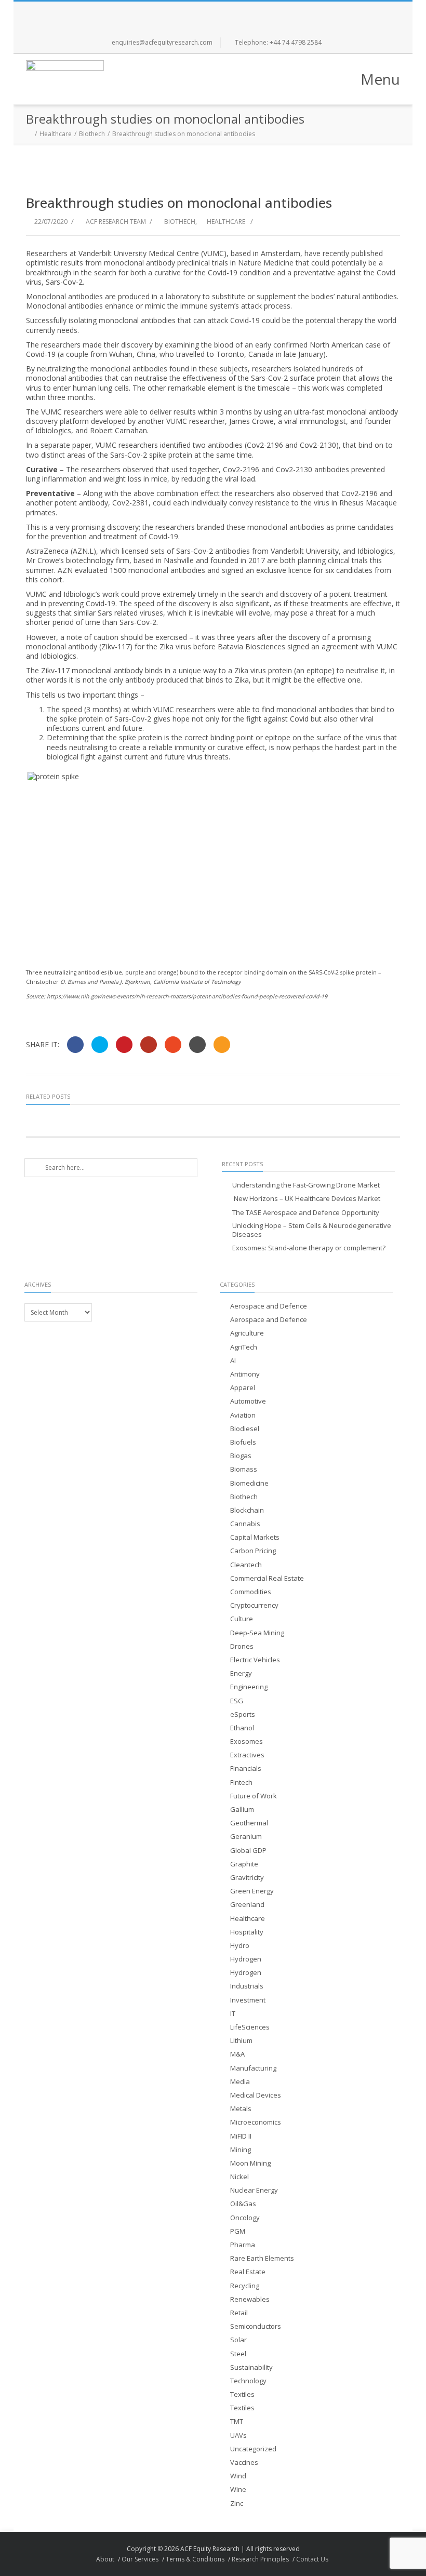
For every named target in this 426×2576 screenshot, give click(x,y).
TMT (237, 2421)
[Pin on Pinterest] (124, 1045)
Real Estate (248, 2272)
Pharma (243, 2245)
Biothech (92, 134)
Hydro (240, 1946)
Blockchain (247, 1510)
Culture (242, 1619)
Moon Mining (250, 2163)
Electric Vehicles (255, 1660)
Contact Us (312, 2559)
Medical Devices (256, 2095)
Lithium (241, 2041)
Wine (238, 2490)
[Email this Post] (222, 1045)
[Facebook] (179, 12)
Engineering (249, 1687)
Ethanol (242, 1728)
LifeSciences (250, 2027)
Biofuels (243, 1442)
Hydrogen (246, 1959)
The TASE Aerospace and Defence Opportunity (306, 1213)
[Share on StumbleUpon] (173, 1045)
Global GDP (248, 1851)
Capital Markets (255, 1537)
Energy (241, 1673)
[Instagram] (224, 12)
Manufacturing (253, 2068)
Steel (238, 2354)
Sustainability (251, 2367)
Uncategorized (253, 2449)
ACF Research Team (116, 222)
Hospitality (247, 1932)
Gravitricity (247, 1878)
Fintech (241, 1783)
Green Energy (252, 1891)
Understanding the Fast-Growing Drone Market (306, 1185)
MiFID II (241, 2136)
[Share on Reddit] (197, 1045)
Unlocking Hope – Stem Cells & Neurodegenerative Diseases (312, 1230)
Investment (248, 2000)
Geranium (246, 1837)
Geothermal (249, 1823)
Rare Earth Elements (262, 2258)
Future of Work (254, 1796)
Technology (248, 2381)
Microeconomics (256, 2122)
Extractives (247, 1755)
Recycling (245, 2286)
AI (233, 1361)
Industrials (247, 1986)
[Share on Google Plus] (149, 1045)
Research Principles (260, 2559)
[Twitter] (202, 12)
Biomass (244, 1469)
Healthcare (56, 134)
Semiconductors (256, 2326)
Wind (238, 2476)
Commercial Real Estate (267, 1578)
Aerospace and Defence (269, 1306)
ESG (237, 1701)
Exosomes (247, 1741)
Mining (241, 2150)
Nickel (239, 2177)
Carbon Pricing (253, 1551)
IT (233, 2014)
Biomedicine (249, 1483)
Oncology (245, 2218)
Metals (241, 2109)
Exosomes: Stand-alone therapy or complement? (309, 1248)
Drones (242, 1646)
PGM (238, 2231)
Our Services (140, 2559)
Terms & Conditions (195, 2559)
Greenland (247, 1905)
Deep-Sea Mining (257, 1633)
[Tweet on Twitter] (100, 1045)
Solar (238, 2340)
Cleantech (246, 1565)
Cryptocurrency (254, 1605)
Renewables (250, 2299)
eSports (243, 1714)
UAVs (238, 2435)
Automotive (248, 1401)
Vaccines (244, 2462)
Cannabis (245, 1524)
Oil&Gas (243, 2204)
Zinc (237, 2504)
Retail (239, 2313)
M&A (237, 2054)
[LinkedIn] (247, 12)
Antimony (245, 1374)
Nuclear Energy (254, 2190)
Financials (246, 1769)
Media (240, 2082)
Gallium (242, 1810)
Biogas (241, 1456)
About (105, 2559)
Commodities (251, 1592)
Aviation (243, 1415)
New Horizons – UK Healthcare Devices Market (306, 1199)
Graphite (244, 1864)
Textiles (242, 2394)
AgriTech (244, 1347)
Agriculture (247, 1333)
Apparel (243, 1388)
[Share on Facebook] (75, 1045)
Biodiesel (245, 1429)
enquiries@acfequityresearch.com (162, 42)
